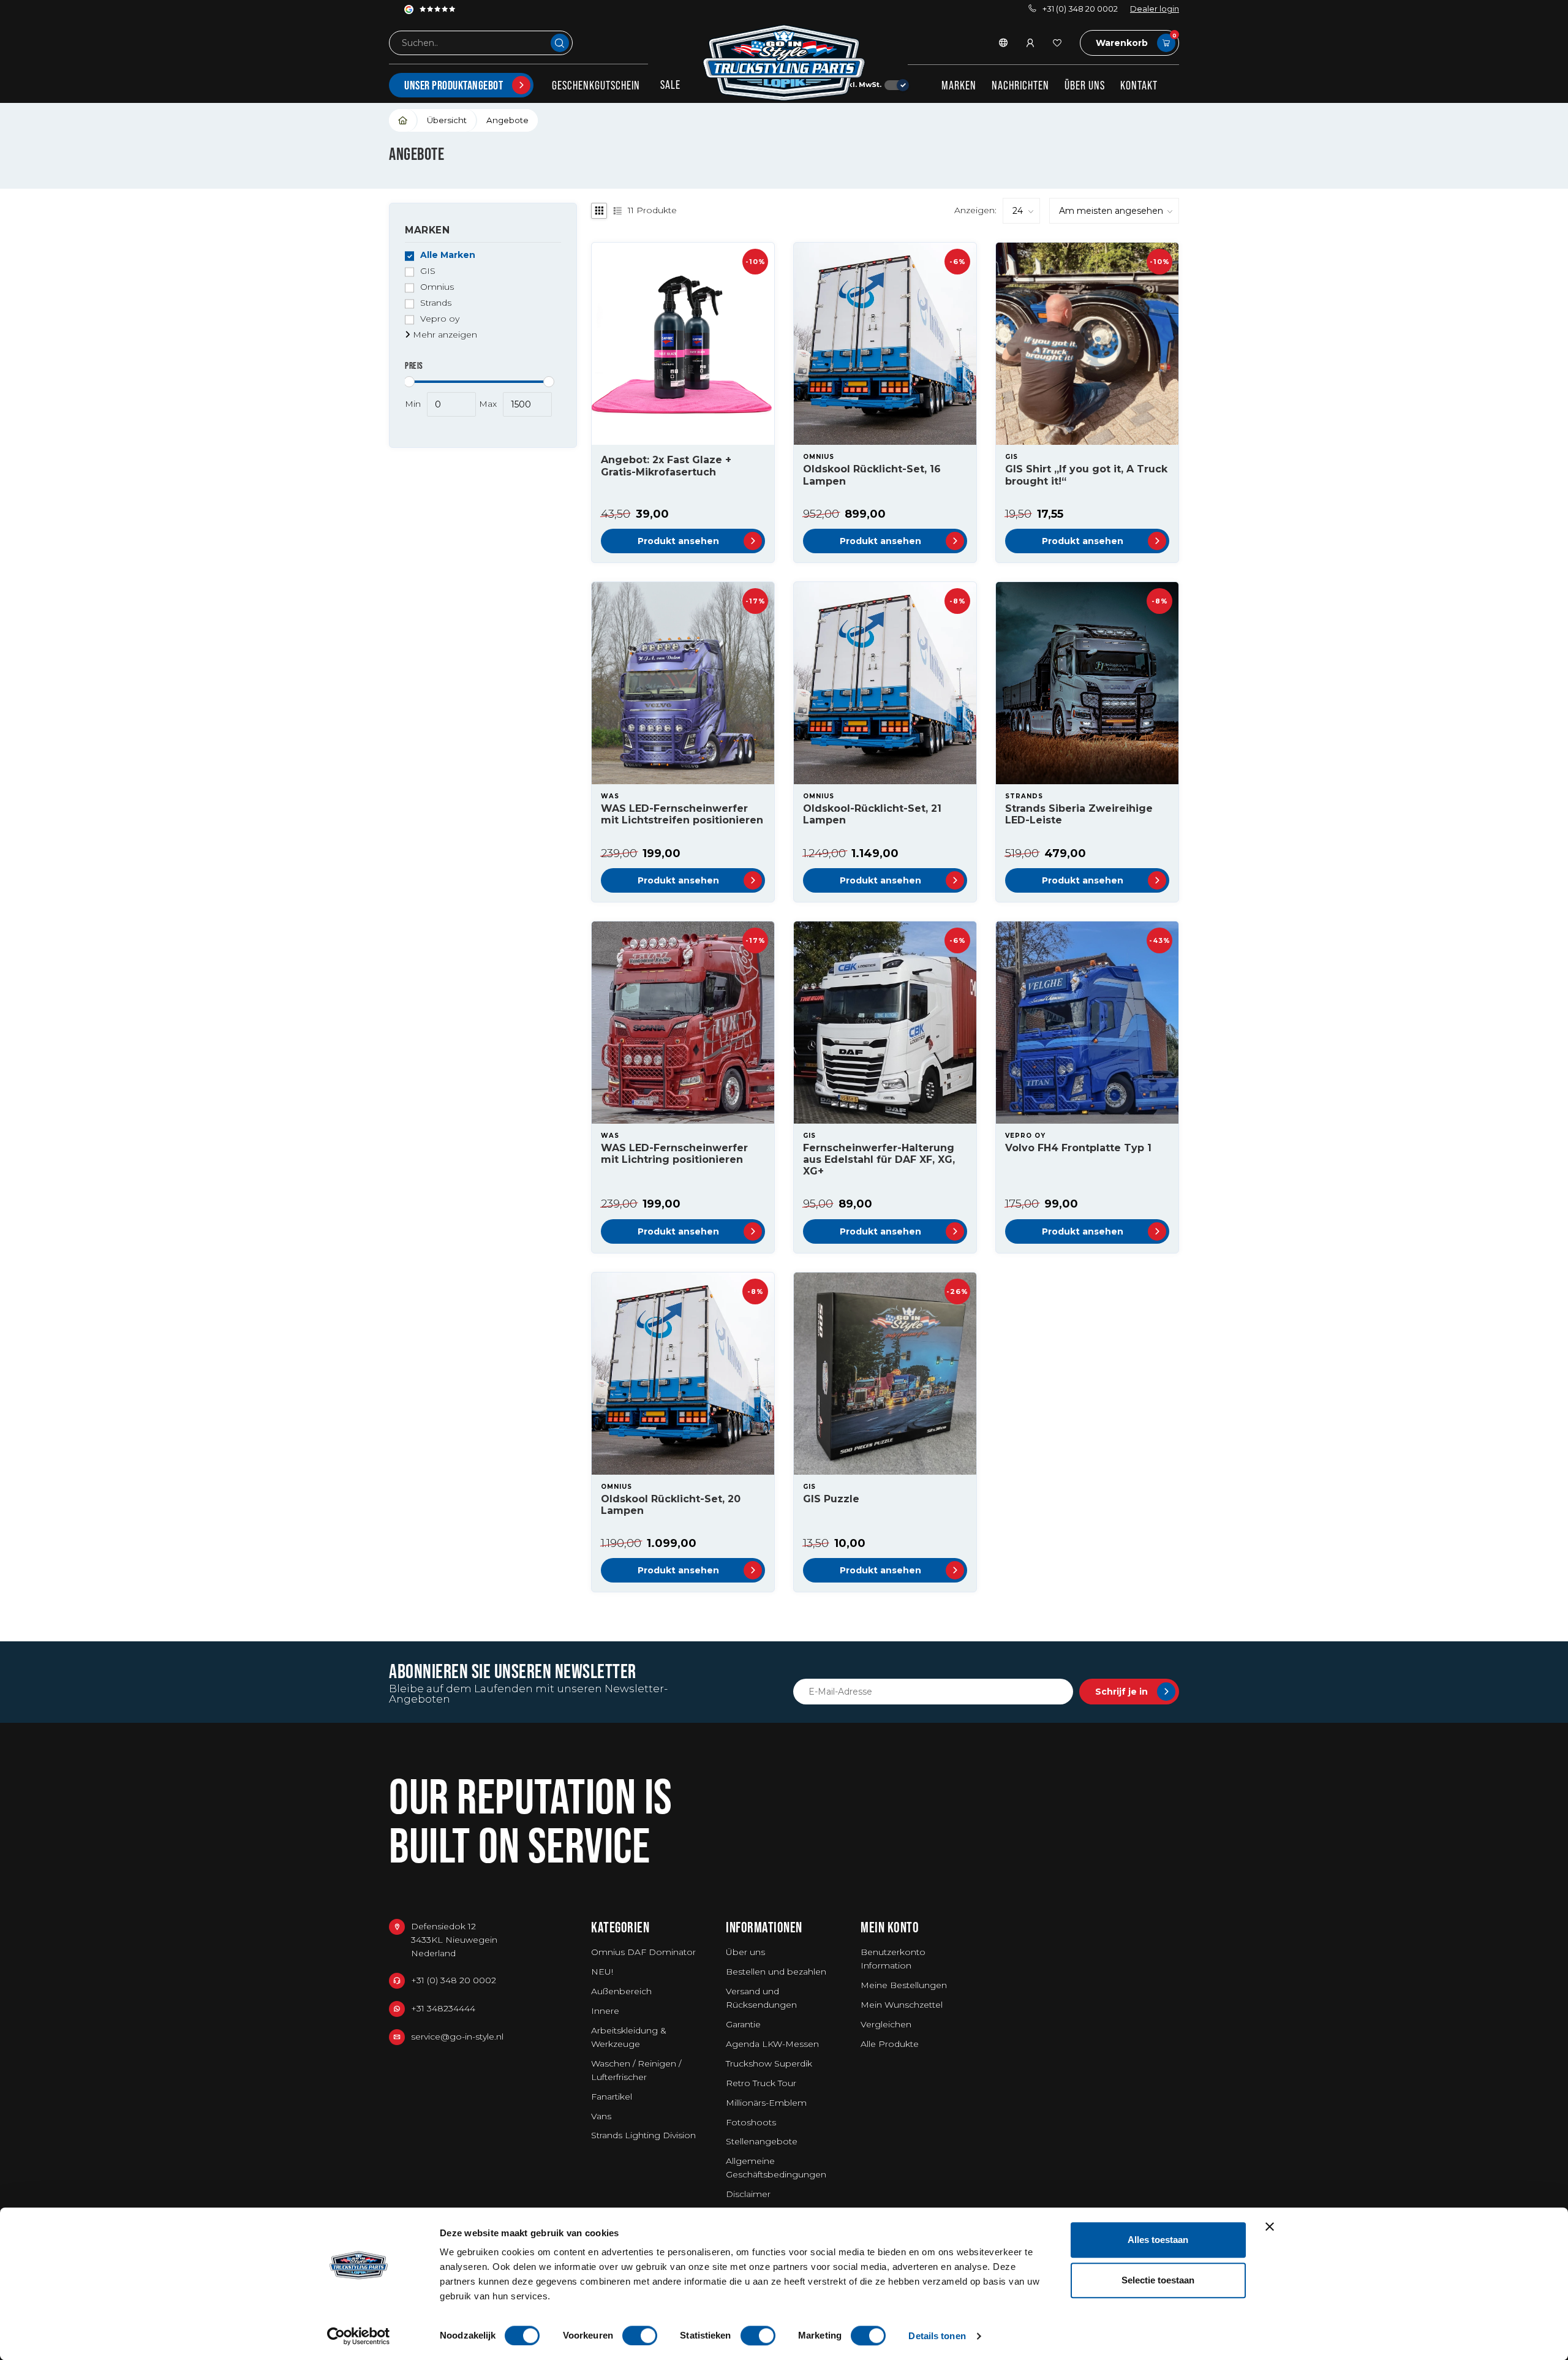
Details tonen (937, 2336)
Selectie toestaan (1158, 2280)
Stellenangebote (762, 2141)
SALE (670, 85)
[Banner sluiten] (1270, 2226)
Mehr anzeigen (444, 335)
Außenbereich (621, 1991)
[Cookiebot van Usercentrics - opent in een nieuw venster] (359, 2336)
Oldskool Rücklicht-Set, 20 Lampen (671, 1505)
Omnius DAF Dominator (643, 1952)
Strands (436, 304)
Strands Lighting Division (643, 2135)
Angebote (507, 120)
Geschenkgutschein (596, 85)
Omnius (437, 288)
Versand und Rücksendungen (761, 1998)
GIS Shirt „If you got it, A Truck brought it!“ (1086, 475)
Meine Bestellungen (904, 1985)
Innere (605, 2011)
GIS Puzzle (831, 1499)
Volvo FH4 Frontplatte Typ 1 (1078, 1148)
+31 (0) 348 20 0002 (1080, 9)
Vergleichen (886, 2024)
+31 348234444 (443, 2008)
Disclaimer (748, 2194)
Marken (959, 85)
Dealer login (1155, 9)
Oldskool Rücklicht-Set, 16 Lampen (872, 475)
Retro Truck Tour (761, 2083)
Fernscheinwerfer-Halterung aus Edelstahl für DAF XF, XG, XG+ (879, 1159)
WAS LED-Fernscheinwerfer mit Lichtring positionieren (674, 1154)
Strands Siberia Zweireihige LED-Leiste (1079, 814)
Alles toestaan (1158, 2240)
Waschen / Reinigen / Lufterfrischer (636, 2070)
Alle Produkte (890, 2044)
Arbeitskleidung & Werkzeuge (629, 2037)
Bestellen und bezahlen (776, 1972)
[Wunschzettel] (1057, 43)
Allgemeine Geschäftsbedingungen (776, 2168)
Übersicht (447, 120)
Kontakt (1139, 85)
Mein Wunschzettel (902, 2005)
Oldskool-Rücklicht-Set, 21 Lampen (872, 814)
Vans (601, 2116)
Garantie (743, 2024)
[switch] (640, 2335)
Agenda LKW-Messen (772, 2044)
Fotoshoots (751, 2122)
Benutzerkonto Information (893, 1959)
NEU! (602, 1972)
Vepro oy (440, 320)
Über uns (1085, 85)
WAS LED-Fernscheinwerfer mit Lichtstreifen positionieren (682, 814)
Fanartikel (612, 2097)
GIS (428, 272)
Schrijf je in (1121, 1692)
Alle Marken (448, 256)
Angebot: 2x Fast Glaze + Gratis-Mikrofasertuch (666, 466)
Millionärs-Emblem (766, 2103)
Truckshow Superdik (769, 2063)
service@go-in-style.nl (457, 2037)
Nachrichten (1020, 85)
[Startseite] (403, 120)
